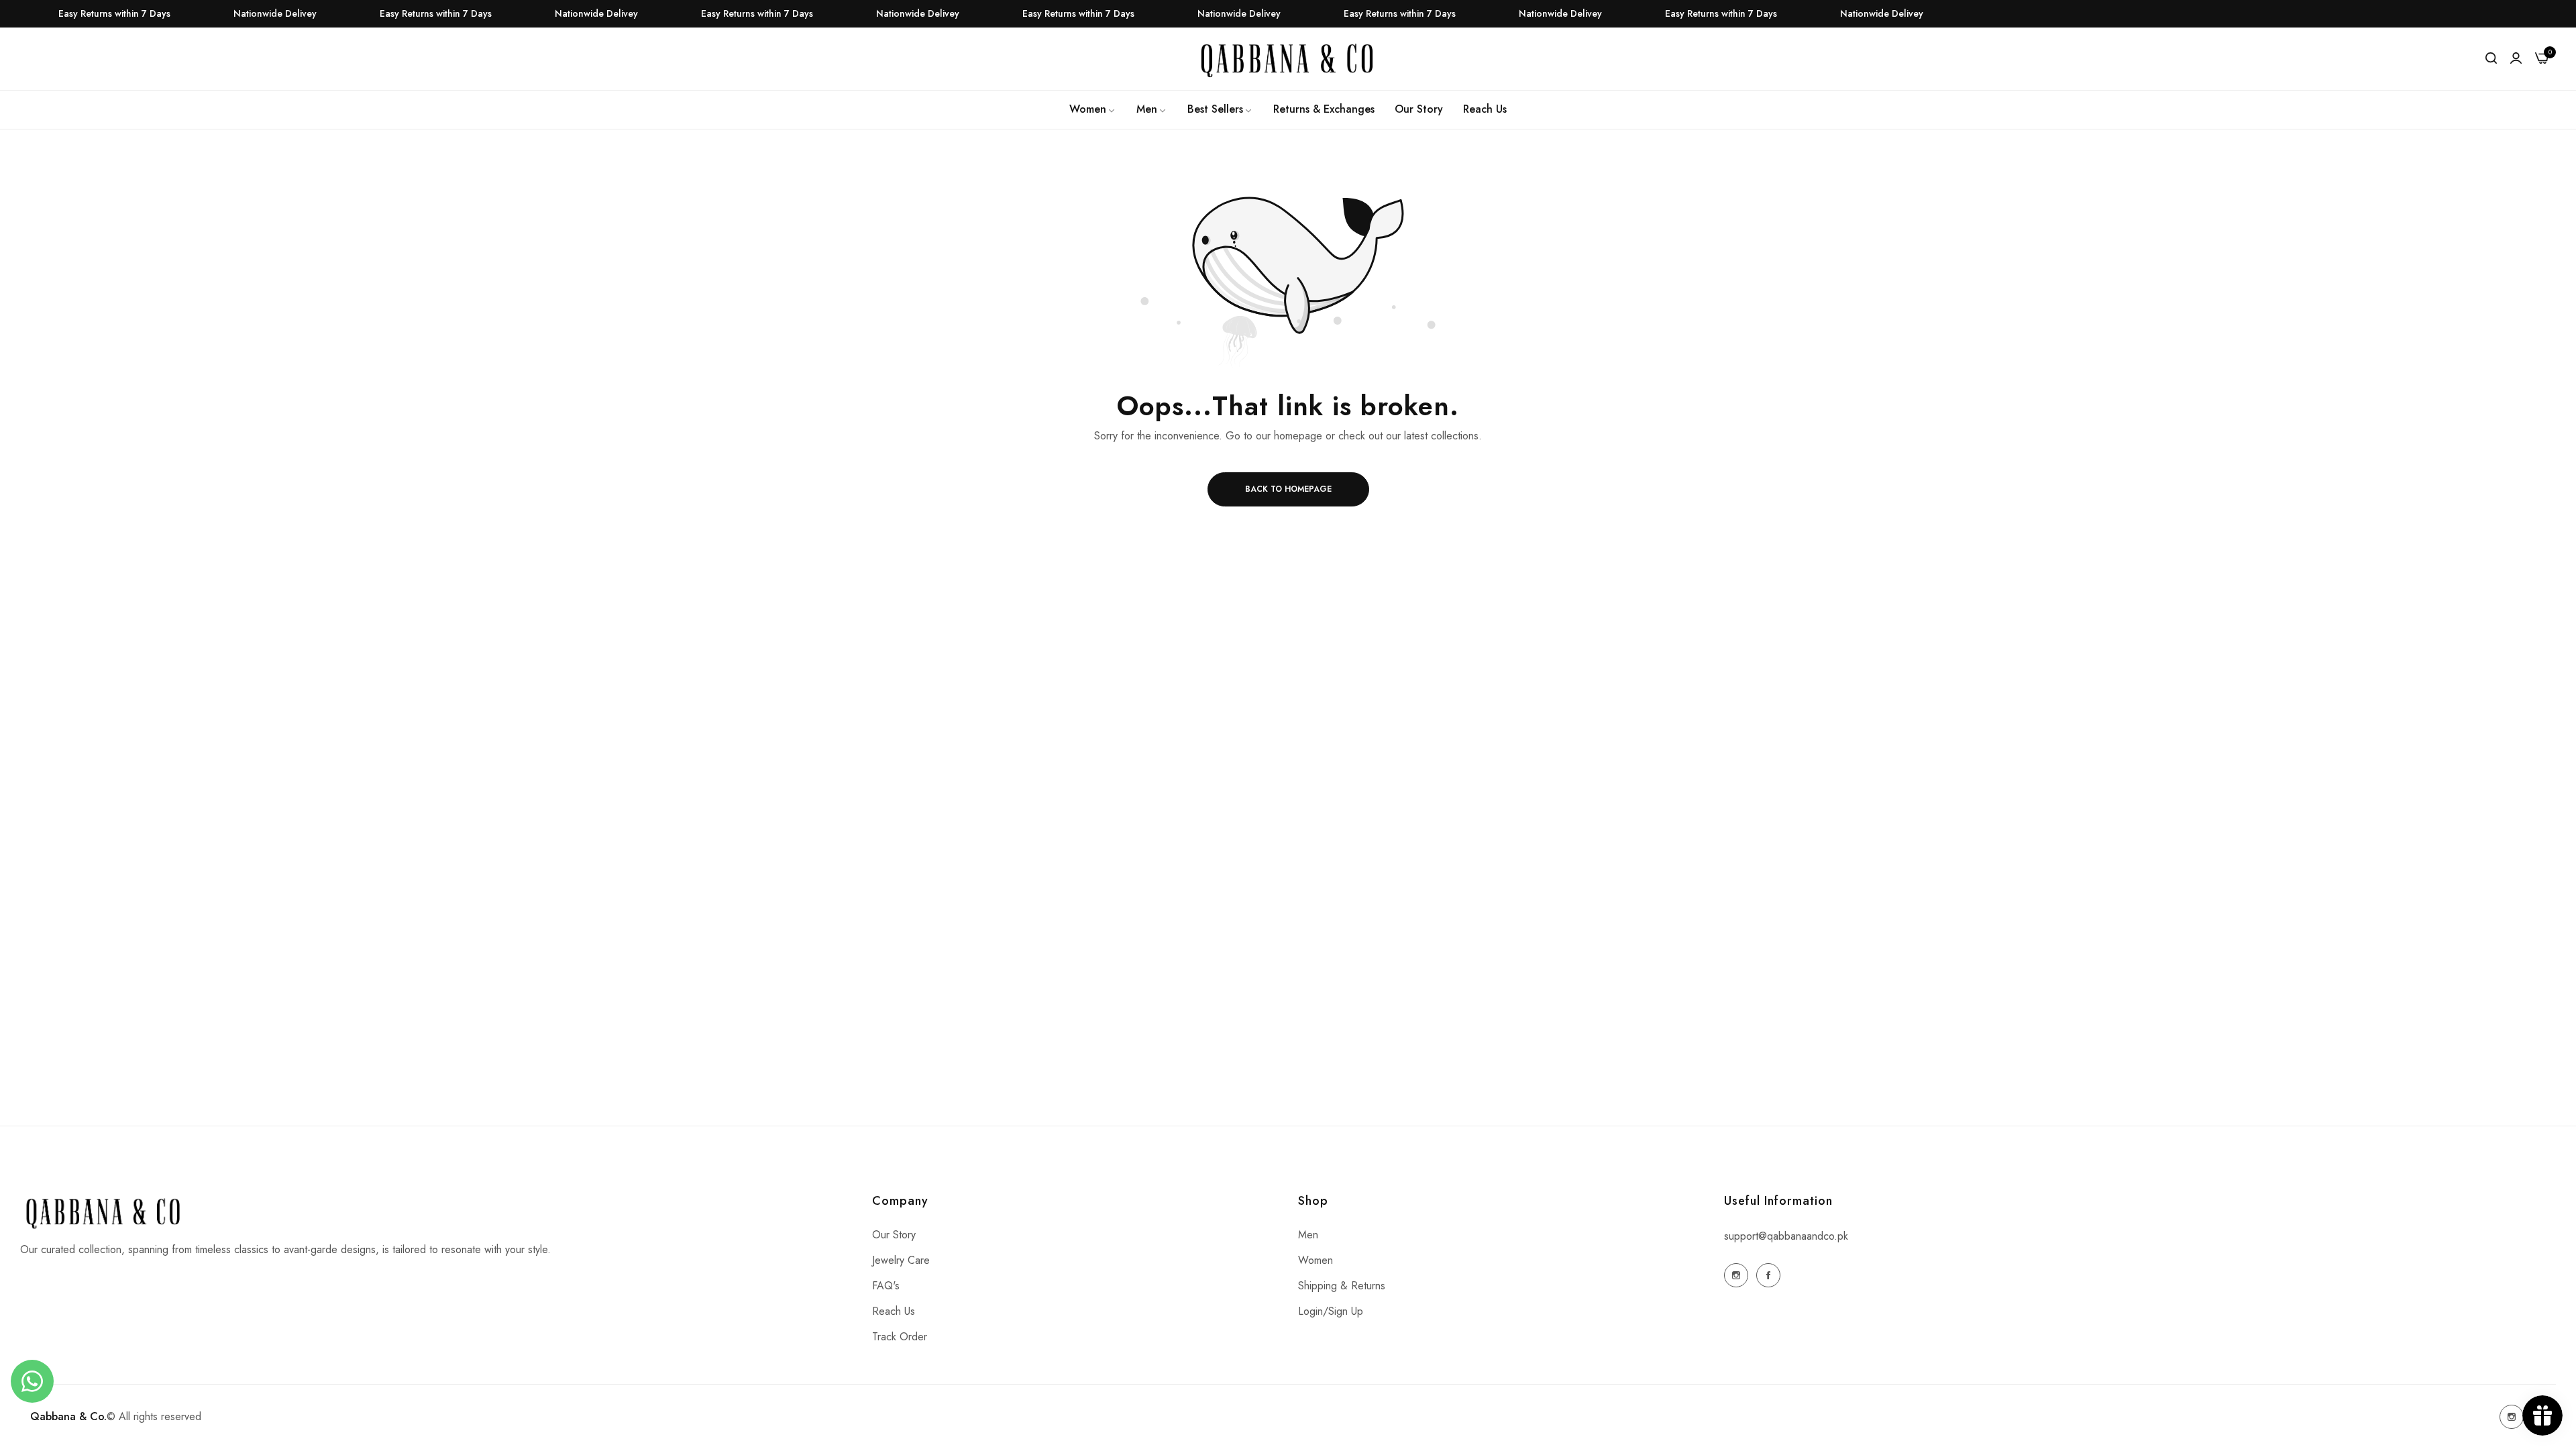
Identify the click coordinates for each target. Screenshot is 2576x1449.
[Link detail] (1736, 1275)
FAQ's (886, 1286)
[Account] (2516, 58)
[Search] (2491, 58)
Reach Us (894, 1311)
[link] (1093, 109)
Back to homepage (1288, 489)
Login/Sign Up (1331, 1311)
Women (1316, 1260)
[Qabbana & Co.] (1288, 59)
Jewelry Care (901, 1260)
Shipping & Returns (1342, 1286)
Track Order (900, 1337)
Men (1308, 1235)
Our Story (894, 1235)
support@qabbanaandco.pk (1786, 1236)
